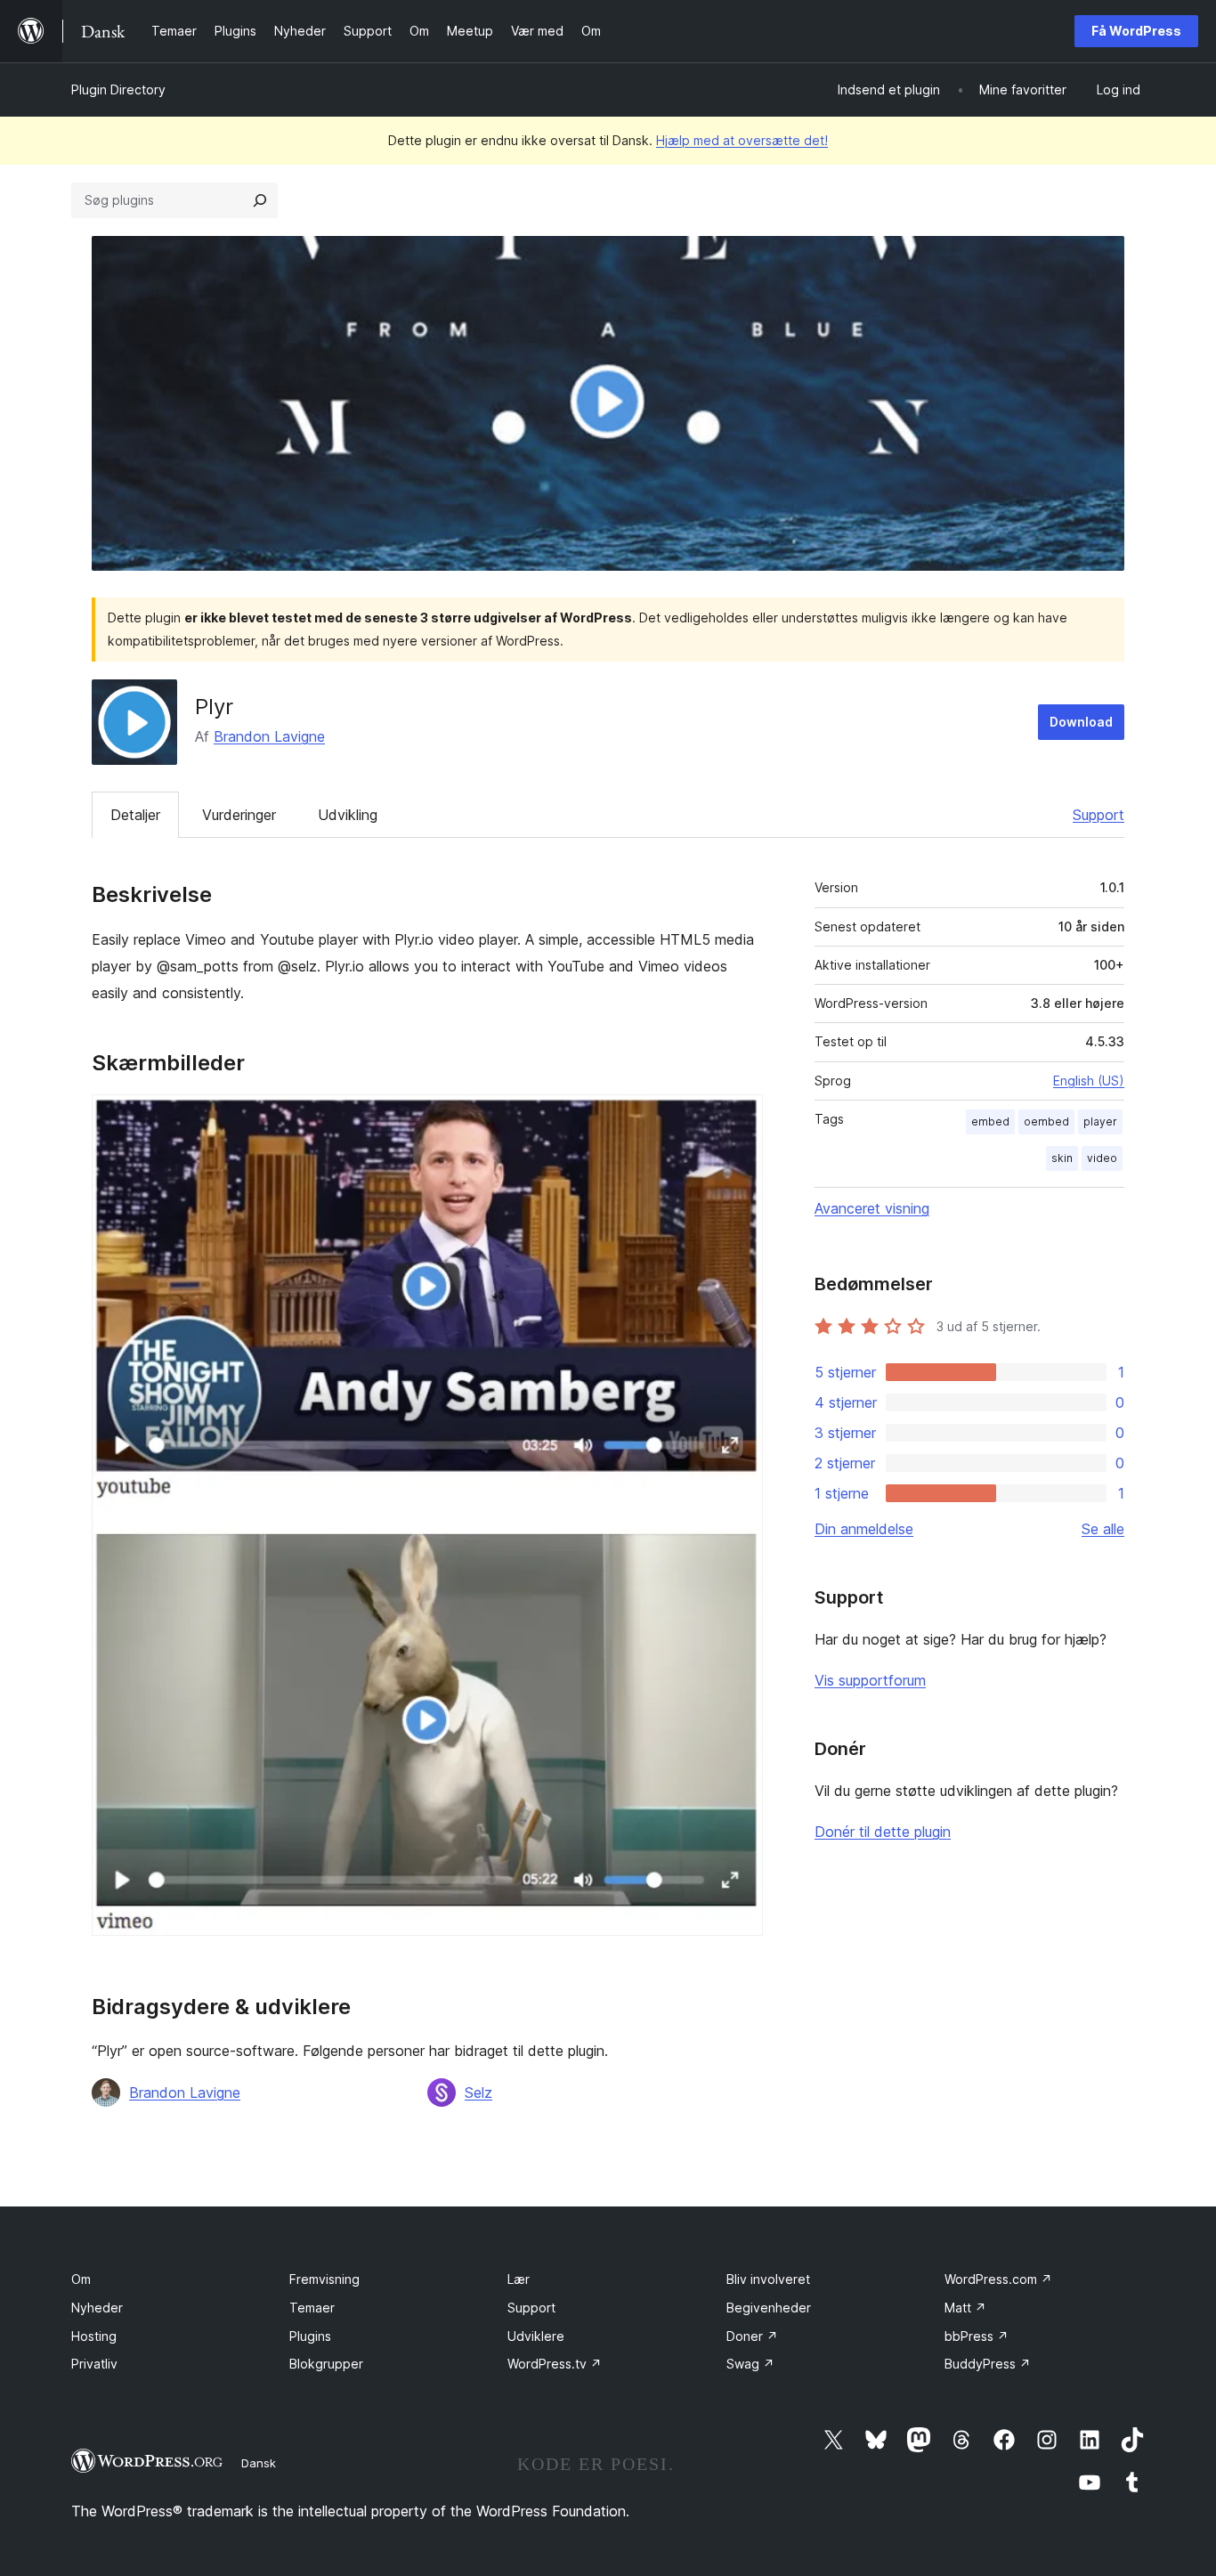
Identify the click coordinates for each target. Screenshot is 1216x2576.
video (1102, 1158)
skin (1062, 1158)
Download (1081, 722)
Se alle (1103, 1529)
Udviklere (536, 2336)
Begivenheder (769, 2308)
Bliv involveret (768, 2279)
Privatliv (94, 2364)
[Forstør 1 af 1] (739, 1118)
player (1100, 1121)
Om (81, 2279)
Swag (750, 2364)
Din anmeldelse (864, 1529)
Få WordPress (1136, 31)
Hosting (94, 2336)
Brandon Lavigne (269, 736)
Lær (519, 2279)
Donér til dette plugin (883, 1832)
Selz (478, 2092)
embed (990, 1121)
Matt (965, 2308)
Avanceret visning (872, 1208)
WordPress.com (998, 2279)
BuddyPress (988, 2364)
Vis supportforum (870, 1680)
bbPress (977, 2336)
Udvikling (348, 815)
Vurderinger (239, 815)
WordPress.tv (555, 2364)
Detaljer (135, 815)
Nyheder (97, 2308)
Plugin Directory (118, 89)
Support (1098, 815)
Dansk (259, 2463)
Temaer (312, 2308)
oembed (1046, 1121)
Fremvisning (324, 2279)
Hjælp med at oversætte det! (742, 140)
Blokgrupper (326, 2364)
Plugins (310, 2336)
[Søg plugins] (260, 200)
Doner (752, 2336)
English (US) (1089, 1081)
